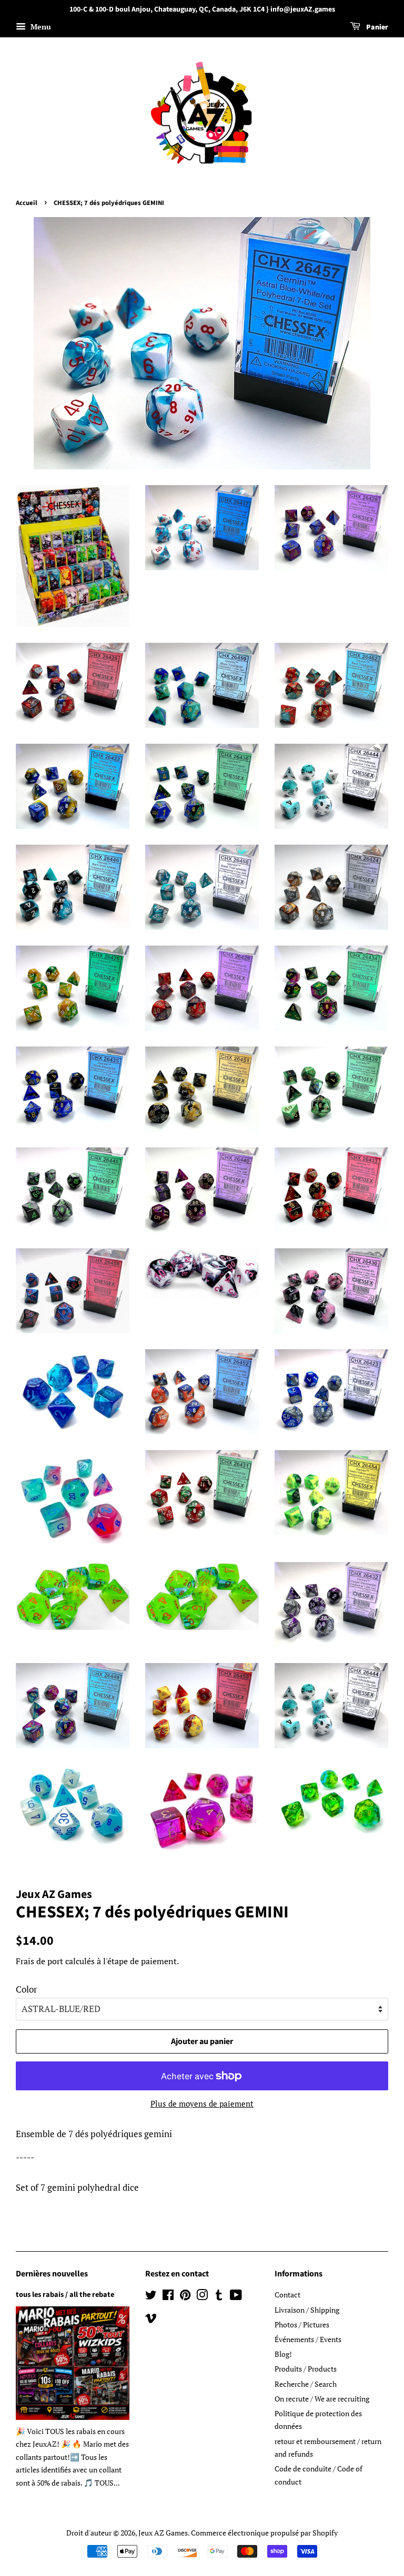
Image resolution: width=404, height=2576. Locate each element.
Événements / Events (308, 2339)
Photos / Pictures (302, 2324)
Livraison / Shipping (307, 2310)
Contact (287, 2295)
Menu (40, 27)
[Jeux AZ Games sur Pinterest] (185, 2297)
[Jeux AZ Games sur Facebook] (168, 2297)
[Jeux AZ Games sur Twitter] (151, 2297)
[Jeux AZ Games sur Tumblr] (219, 2297)
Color (27, 1989)
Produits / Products (306, 2369)
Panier (376, 27)
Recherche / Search (306, 2384)
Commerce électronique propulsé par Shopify (264, 2533)
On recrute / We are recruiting (322, 2399)
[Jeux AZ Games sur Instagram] (202, 2297)
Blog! (283, 2354)
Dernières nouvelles (52, 2274)
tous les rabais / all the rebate (65, 2295)
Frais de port (39, 1961)
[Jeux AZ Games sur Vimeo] (151, 2320)
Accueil (27, 203)
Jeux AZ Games (163, 2533)
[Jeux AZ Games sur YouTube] (236, 2297)
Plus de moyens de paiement (202, 2103)
